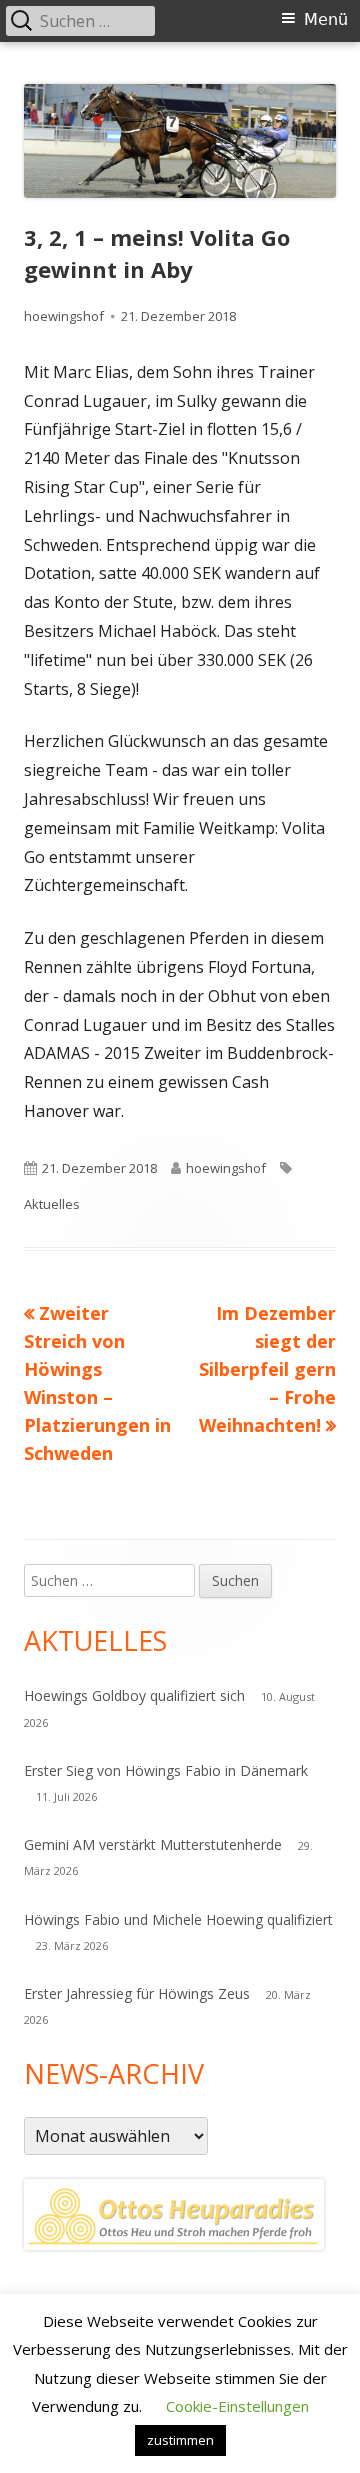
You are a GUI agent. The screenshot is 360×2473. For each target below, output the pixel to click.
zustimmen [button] (180, 2440)
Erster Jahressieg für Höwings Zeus (137, 1993)
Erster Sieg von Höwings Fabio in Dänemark (166, 1770)
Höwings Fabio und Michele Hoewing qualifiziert (178, 1919)
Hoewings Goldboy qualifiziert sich (134, 1695)
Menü (326, 19)
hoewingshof (64, 316)
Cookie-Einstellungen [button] (237, 2406)
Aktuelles (52, 1204)
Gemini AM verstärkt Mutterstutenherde (153, 1844)
